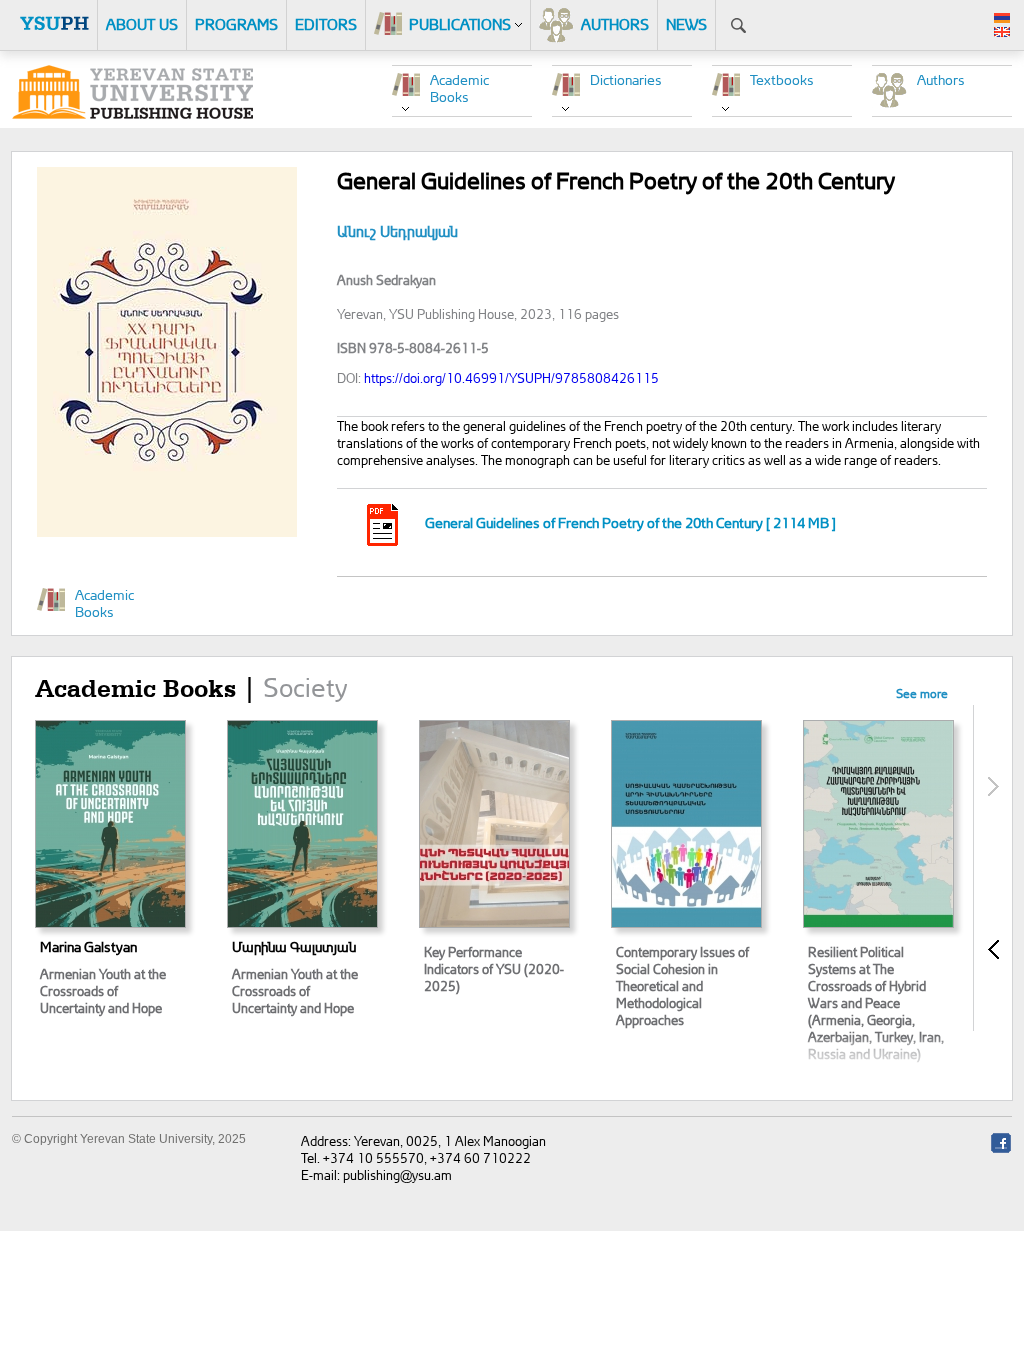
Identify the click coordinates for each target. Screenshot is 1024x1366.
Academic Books (459, 88)
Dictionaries (626, 79)
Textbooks (782, 79)
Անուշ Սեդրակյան (397, 231)
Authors (941, 79)
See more (922, 693)
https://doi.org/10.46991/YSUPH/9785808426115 (511, 377)
